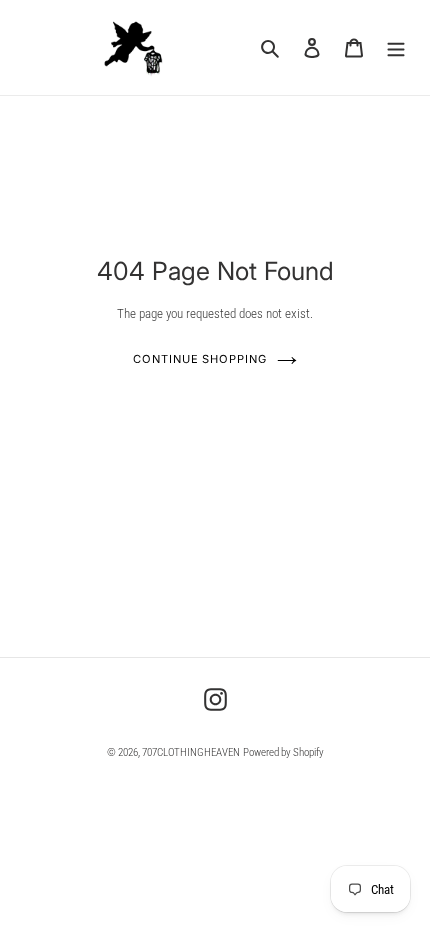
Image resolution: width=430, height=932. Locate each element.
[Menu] (396, 47)
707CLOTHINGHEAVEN (191, 752)
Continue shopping (199, 359)
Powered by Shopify (283, 752)
